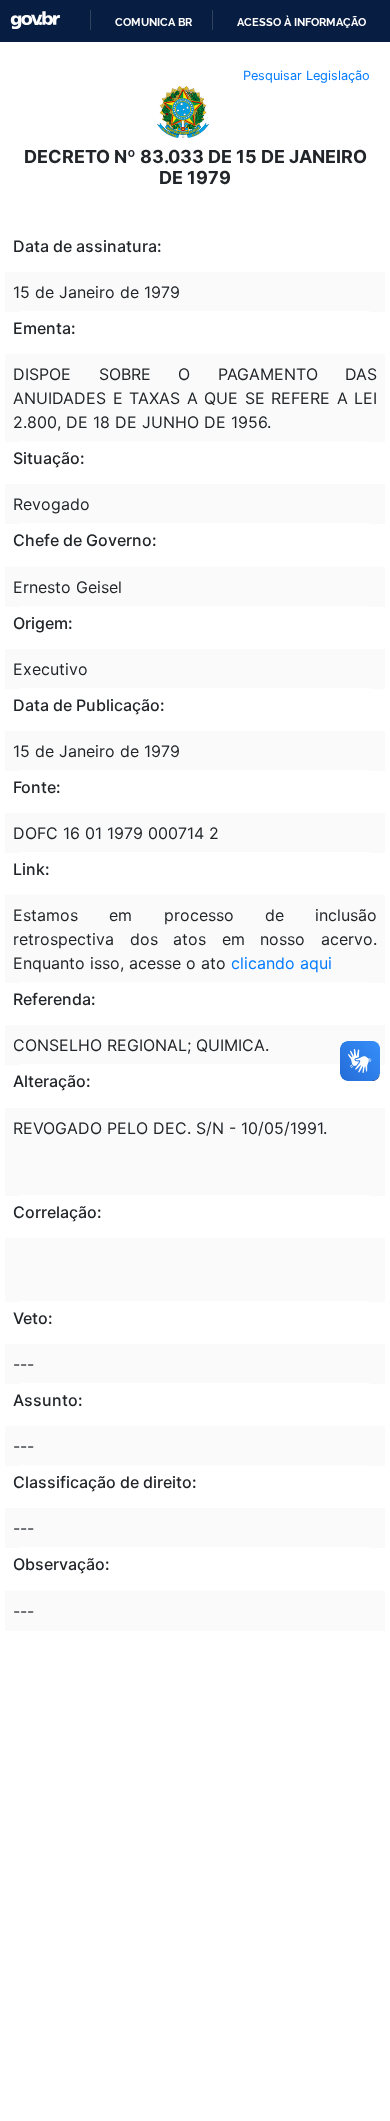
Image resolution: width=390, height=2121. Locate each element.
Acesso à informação (301, 22)
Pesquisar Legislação (306, 75)
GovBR (35, 20)
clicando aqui (281, 963)
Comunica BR (153, 22)
